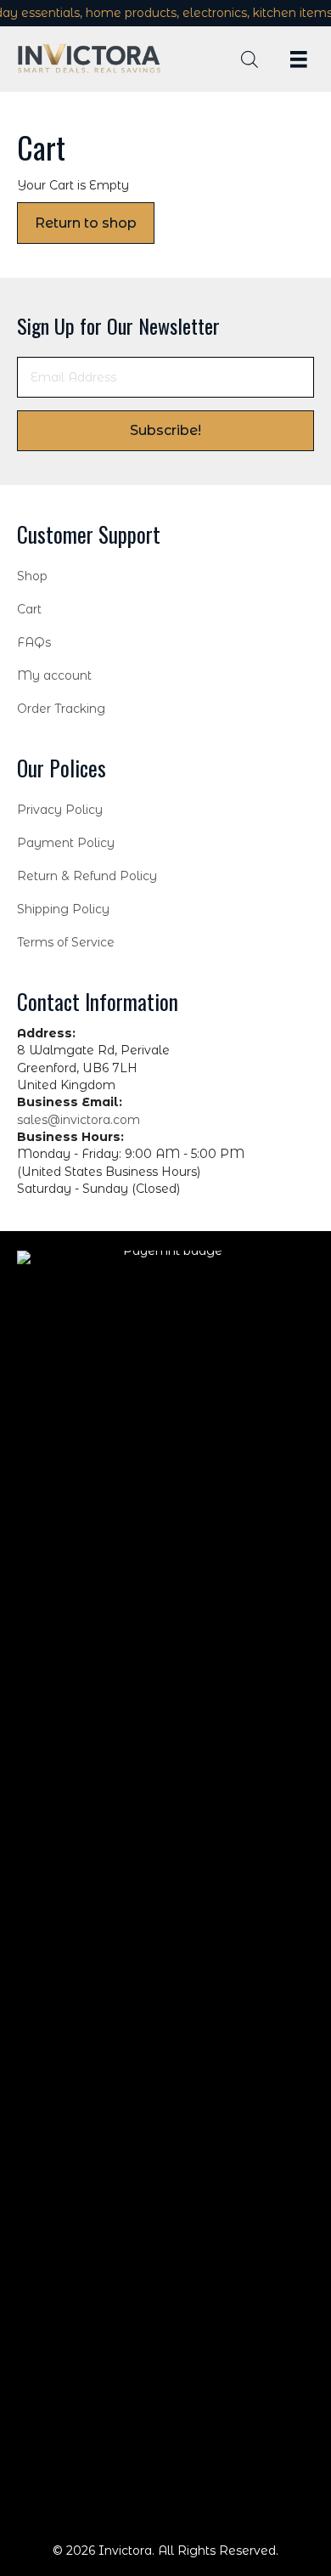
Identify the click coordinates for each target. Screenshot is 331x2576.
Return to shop (86, 223)
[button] (165, 431)
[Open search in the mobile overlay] (250, 59)
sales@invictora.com (79, 1120)
